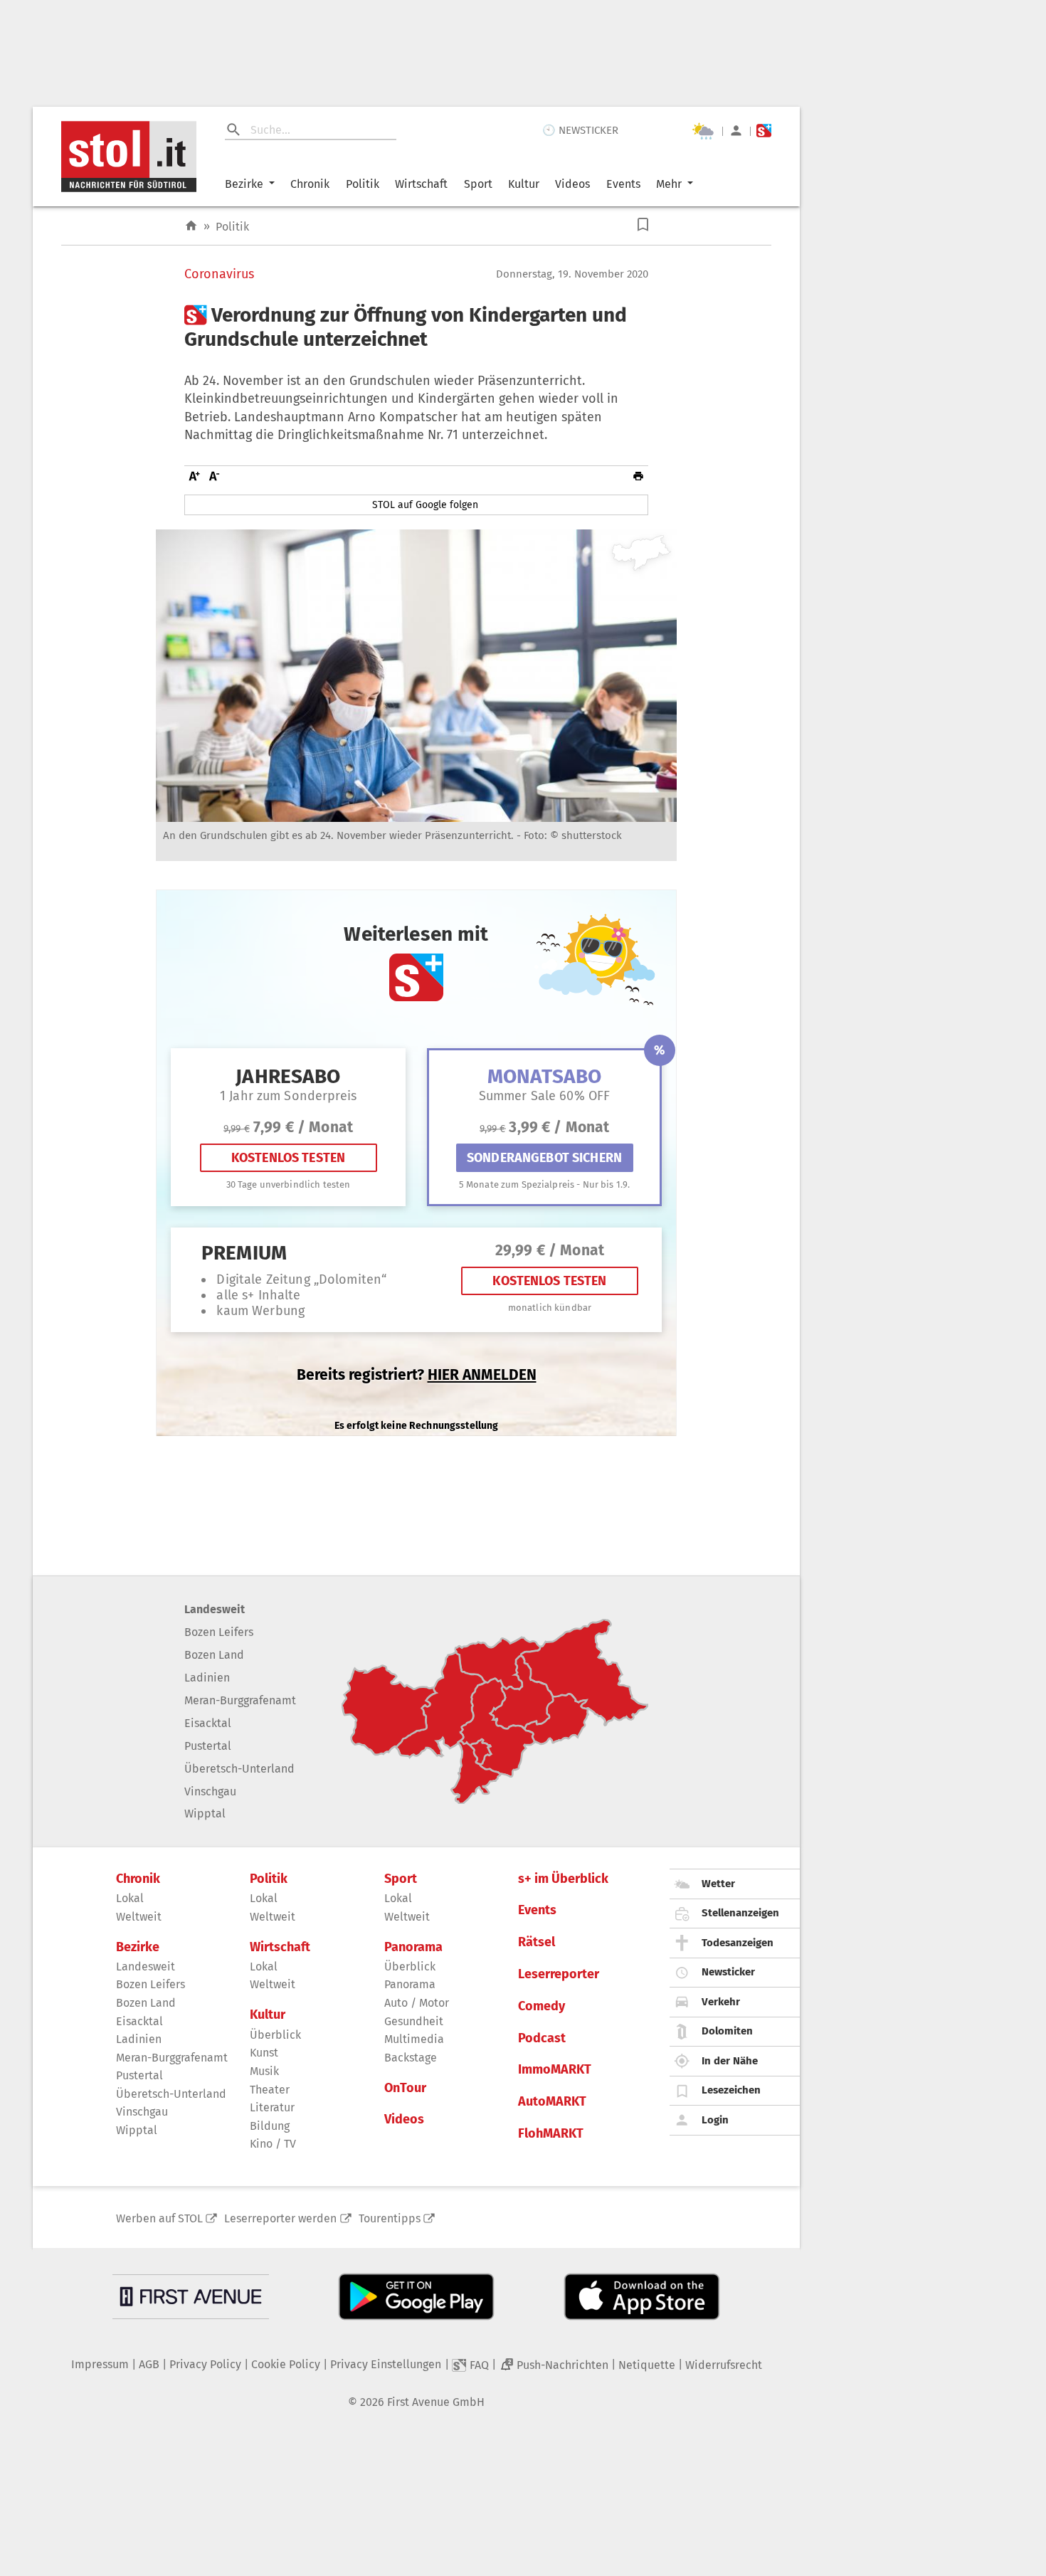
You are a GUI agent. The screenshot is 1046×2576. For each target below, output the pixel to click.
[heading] (416, 327)
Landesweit (215, 1609)
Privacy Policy (205, 2364)
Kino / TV (273, 2144)
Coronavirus (219, 274)
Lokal (130, 1898)
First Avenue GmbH (436, 2402)
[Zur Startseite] (191, 226)
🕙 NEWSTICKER (580, 130)
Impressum (100, 2364)
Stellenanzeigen (740, 1913)
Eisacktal (208, 1723)
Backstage (411, 2058)
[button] (643, 225)
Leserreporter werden (280, 2218)
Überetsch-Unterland (239, 1769)
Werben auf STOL (159, 2218)
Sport (478, 184)
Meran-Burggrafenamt (240, 1700)
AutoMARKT (552, 2102)
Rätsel (537, 1942)
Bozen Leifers (219, 1632)
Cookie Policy (286, 2364)
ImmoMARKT (555, 2070)
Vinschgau (210, 1791)
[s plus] (764, 131)
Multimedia (414, 2039)
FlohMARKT (551, 2134)
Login (715, 2120)
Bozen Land (214, 1655)
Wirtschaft (421, 184)
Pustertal (208, 1746)
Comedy (542, 2006)
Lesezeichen (731, 2090)
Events (623, 184)
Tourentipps (390, 2218)
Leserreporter (559, 1974)
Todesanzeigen (738, 1943)
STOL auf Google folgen (425, 505)
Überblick (275, 2035)
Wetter (718, 1884)
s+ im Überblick (563, 1879)
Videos (572, 184)
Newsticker (728, 1972)
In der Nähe (730, 2061)
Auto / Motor (417, 2003)
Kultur (524, 184)
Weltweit (139, 1917)
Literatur (272, 2107)
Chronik (310, 184)
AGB (149, 2364)
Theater (270, 2090)
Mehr (669, 184)
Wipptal (205, 1814)
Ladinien (207, 1678)
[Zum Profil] (736, 131)
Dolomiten (727, 2031)
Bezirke (244, 184)
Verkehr (721, 2002)
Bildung (270, 2126)
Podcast (542, 2038)
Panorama (413, 1947)
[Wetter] (703, 131)
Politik (363, 184)
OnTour (405, 2088)
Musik (264, 2071)
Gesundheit (414, 2021)
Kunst (264, 2053)
